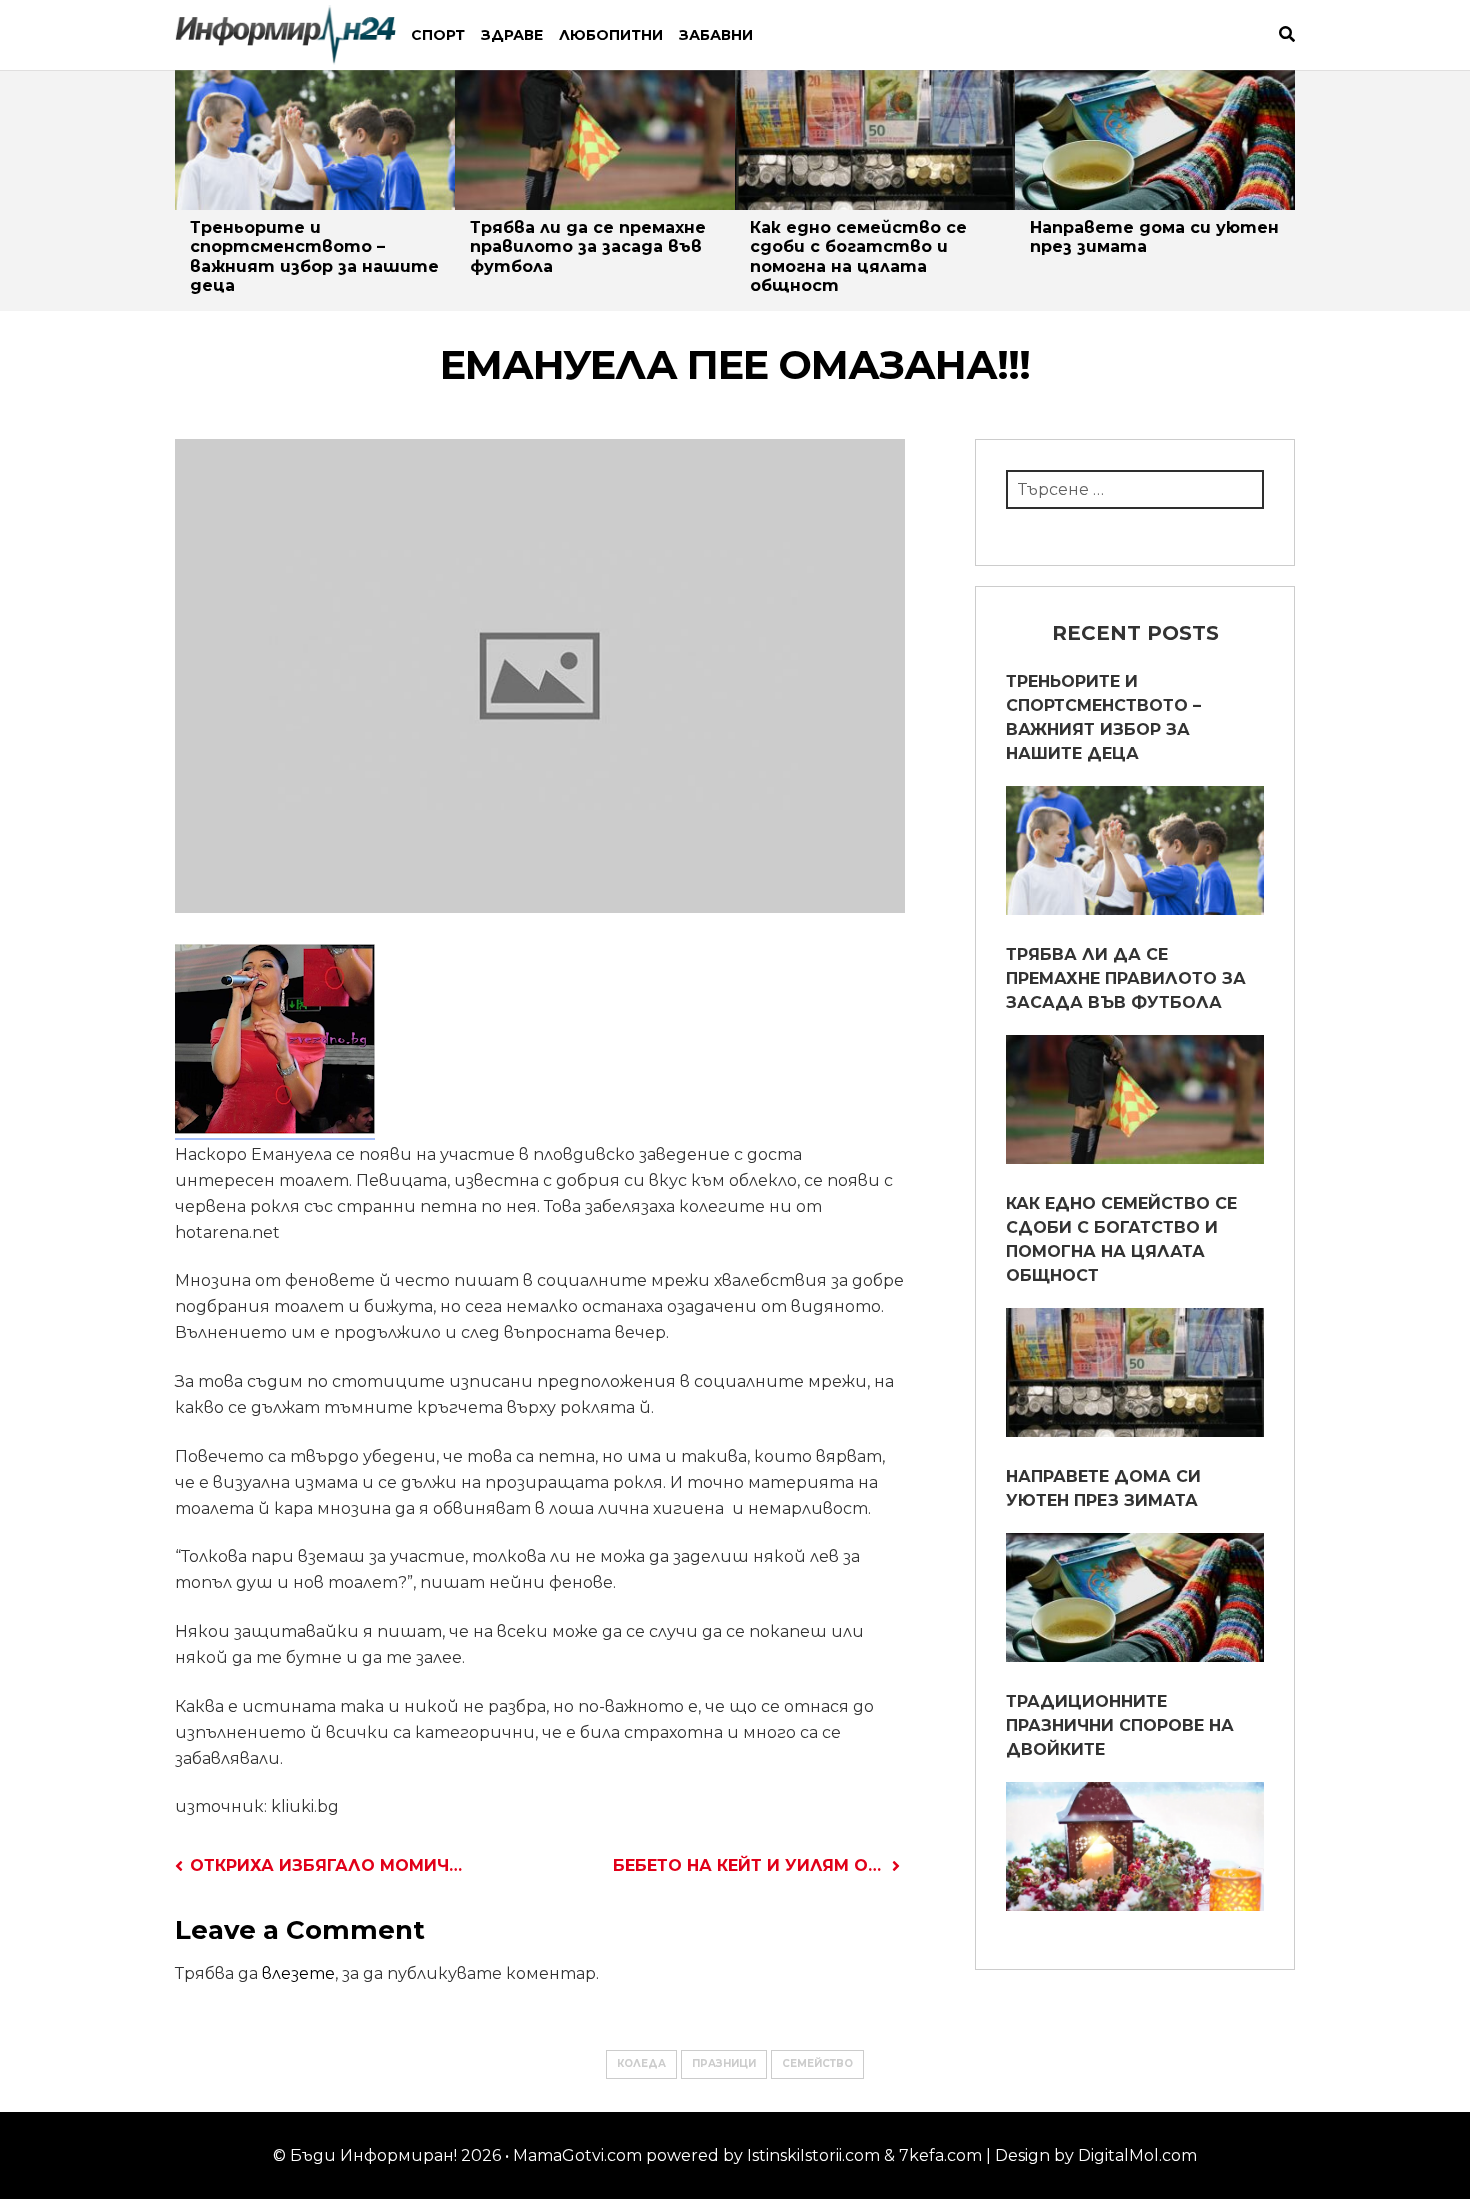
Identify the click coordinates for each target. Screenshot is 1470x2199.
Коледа (641, 2063)
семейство (817, 2063)
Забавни (716, 35)
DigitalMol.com (1137, 2155)
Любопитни (611, 35)
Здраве (512, 35)
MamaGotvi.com (577, 2155)
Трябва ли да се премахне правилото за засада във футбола (588, 247)
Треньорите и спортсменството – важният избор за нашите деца (314, 256)
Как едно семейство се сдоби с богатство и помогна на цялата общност (858, 256)
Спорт (438, 35)
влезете (298, 1973)
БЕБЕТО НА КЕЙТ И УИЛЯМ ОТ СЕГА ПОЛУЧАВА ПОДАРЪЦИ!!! (756, 1865)
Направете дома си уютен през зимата (1103, 1488)
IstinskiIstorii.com (813, 2155)
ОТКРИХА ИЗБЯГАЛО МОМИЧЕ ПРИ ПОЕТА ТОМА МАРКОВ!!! (326, 1865)
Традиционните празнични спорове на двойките (1120, 1725)
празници (724, 2063)
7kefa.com (940, 2155)
